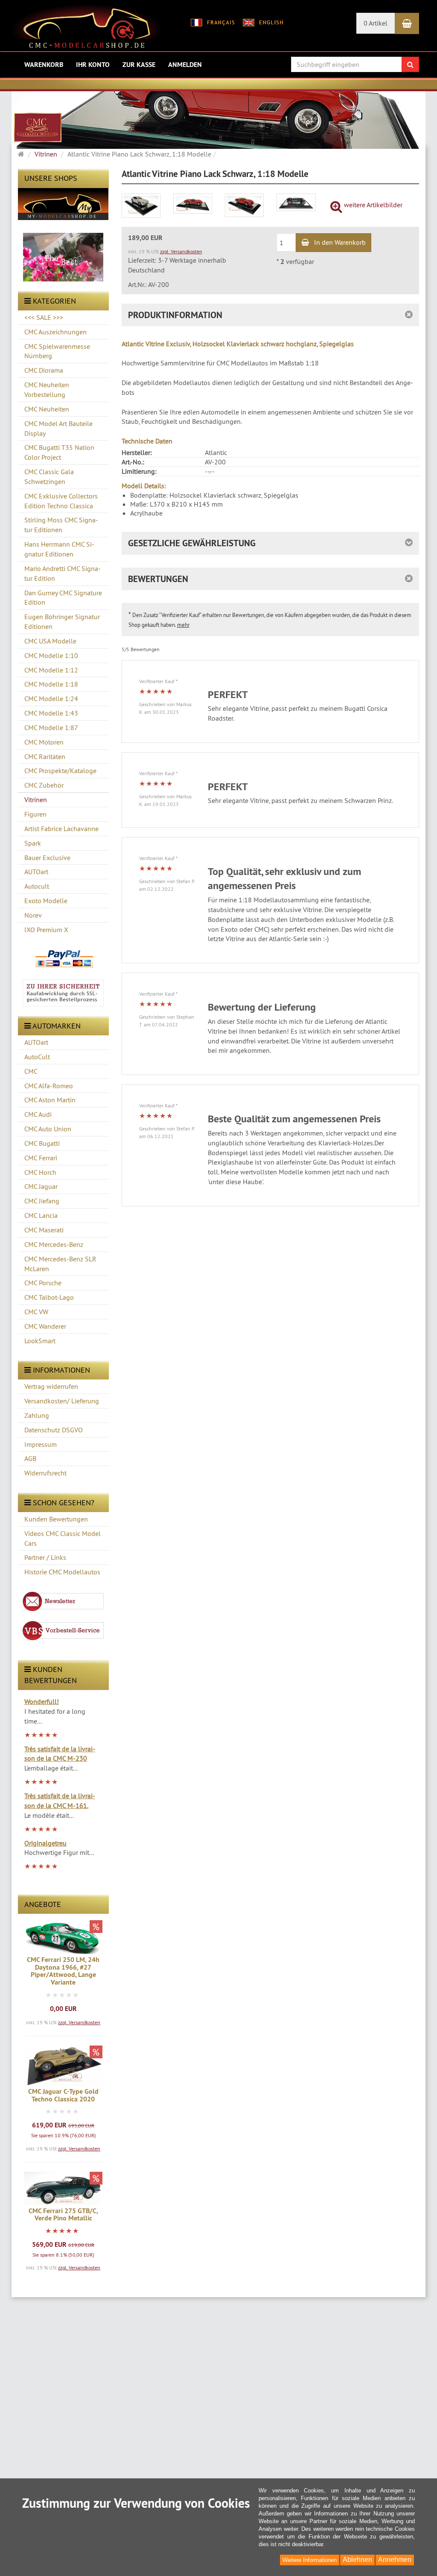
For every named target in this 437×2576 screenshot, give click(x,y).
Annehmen (395, 2560)
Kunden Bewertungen (56, 1519)
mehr (183, 625)
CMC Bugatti (42, 1143)
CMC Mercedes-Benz (54, 1244)
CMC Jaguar (41, 1186)
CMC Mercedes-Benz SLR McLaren (60, 1264)
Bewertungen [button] (158, 579)
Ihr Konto (93, 65)
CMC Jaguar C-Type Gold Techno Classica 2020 (63, 2095)
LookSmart (40, 1341)
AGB (30, 1458)
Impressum (41, 1444)
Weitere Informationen (310, 2560)
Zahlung (37, 1415)
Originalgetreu (45, 1843)
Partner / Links (45, 1557)
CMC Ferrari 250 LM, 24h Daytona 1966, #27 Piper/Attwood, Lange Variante (63, 1971)
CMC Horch (40, 1172)
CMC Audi (38, 1114)
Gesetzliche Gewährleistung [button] (192, 543)
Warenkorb (44, 65)
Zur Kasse (139, 65)
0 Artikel (376, 23)
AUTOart (36, 1042)
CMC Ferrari (41, 1158)
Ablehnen (357, 2560)
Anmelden (185, 65)
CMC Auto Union (48, 1129)
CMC (31, 1071)
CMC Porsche (43, 1283)
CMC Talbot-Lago (49, 1297)
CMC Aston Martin (50, 1100)
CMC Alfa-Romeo (49, 1086)
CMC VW (36, 1312)
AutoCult (37, 1057)
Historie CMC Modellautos (62, 1572)
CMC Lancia (41, 1215)
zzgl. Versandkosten (79, 2022)
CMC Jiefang (42, 1201)
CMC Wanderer (45, 1326)
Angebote (43, 1904)
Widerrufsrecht (45, 1473)
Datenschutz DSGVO (54, 1430)
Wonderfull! (42, 1701)
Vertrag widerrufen (51, 1386)
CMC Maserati (44, 1230)
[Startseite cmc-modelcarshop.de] (87, 29)
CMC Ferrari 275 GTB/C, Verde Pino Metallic (63, 2215)
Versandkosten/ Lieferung (62, 1401)
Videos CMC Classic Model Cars (63, 1538)
